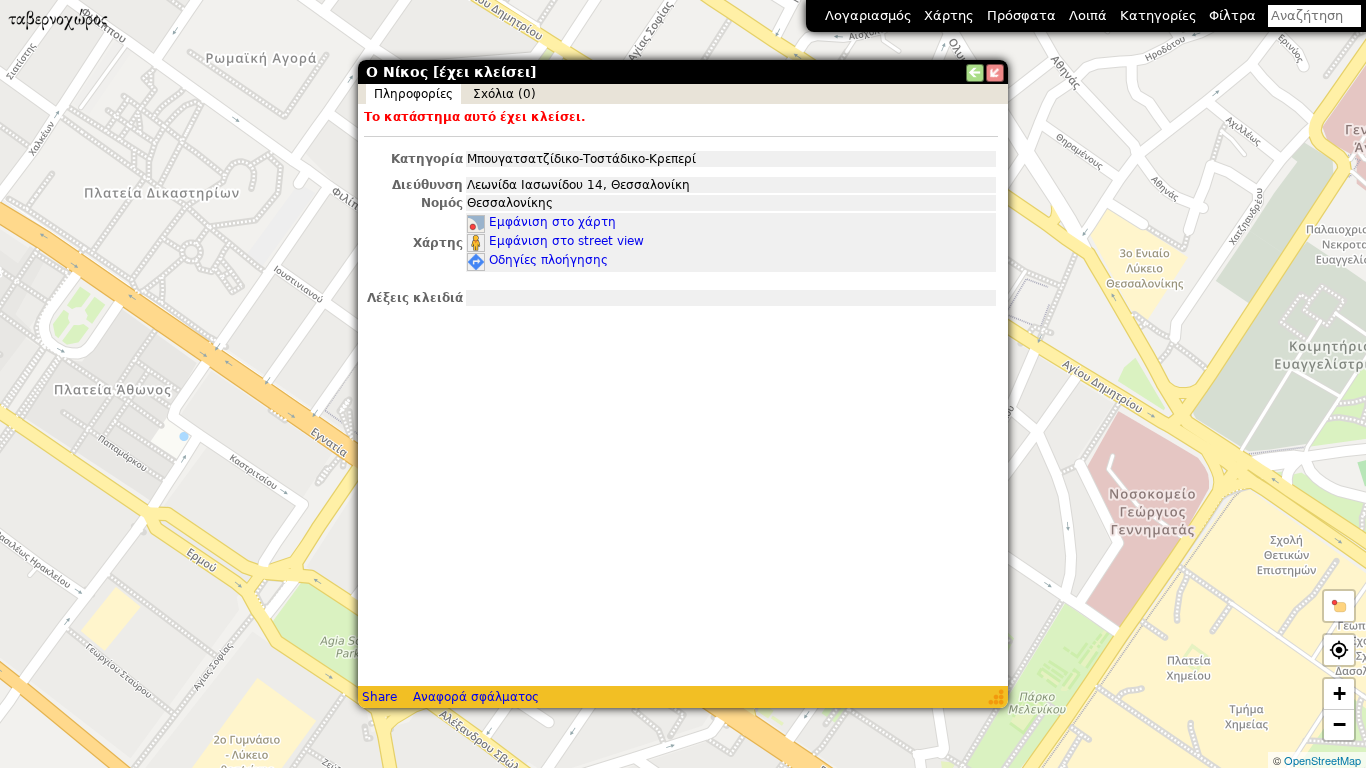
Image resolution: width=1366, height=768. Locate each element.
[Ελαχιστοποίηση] (995, 73)
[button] (1339, 606)
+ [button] (1339, 693)
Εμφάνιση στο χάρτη (552, 222)
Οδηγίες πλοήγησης (548, 260)
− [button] (1339, 724)
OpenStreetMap (1322, 760)
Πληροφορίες (413, 94)
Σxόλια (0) (504, 94)
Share (379, 697)
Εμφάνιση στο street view (566, 241)
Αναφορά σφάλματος (476, 697)
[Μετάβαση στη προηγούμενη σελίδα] (975, 73)
